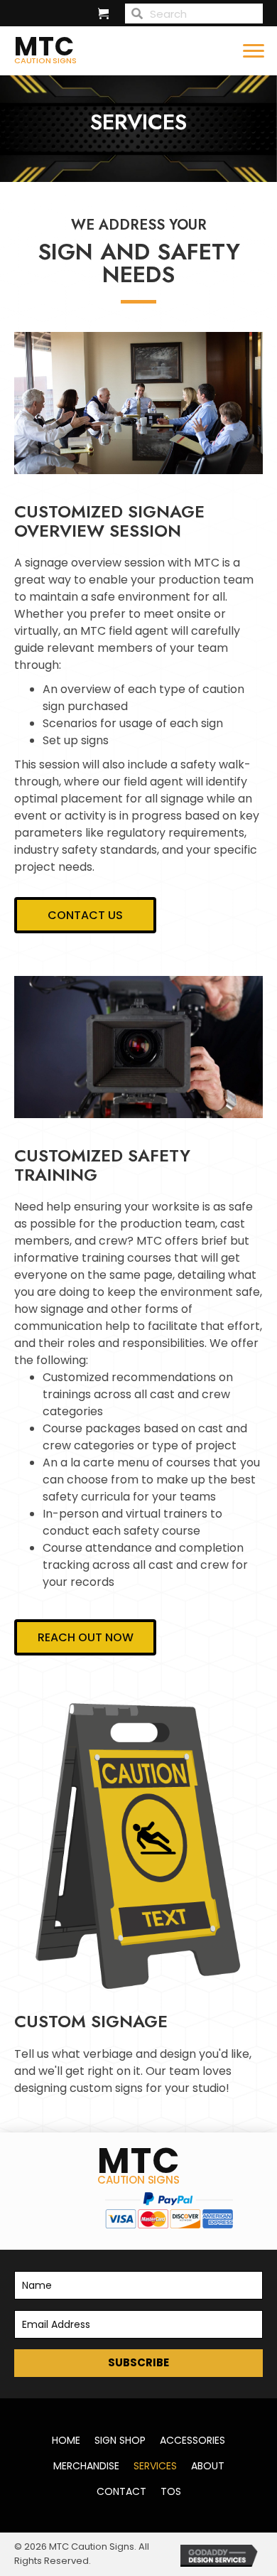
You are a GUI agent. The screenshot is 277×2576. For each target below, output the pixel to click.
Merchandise (86, 2466)
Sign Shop (120, 2440)
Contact (121, 2491)
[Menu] (254, 51)
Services (155, 2466)
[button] (138, 2363)
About (208, 2466)
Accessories (192, 2440)
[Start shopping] (105, 15)
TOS (171, 2491)
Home (66, 2440)
